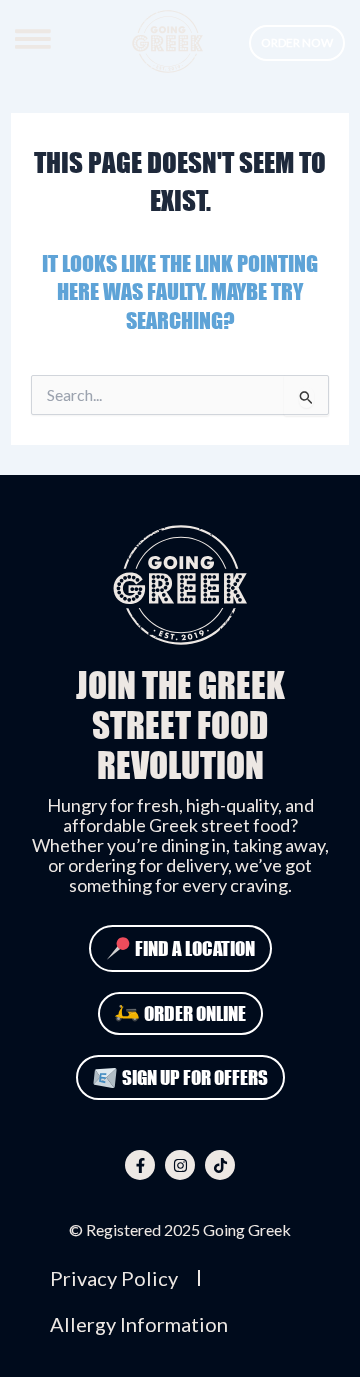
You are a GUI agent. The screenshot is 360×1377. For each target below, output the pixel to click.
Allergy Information (139, 1324)
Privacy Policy (114, 1278)
